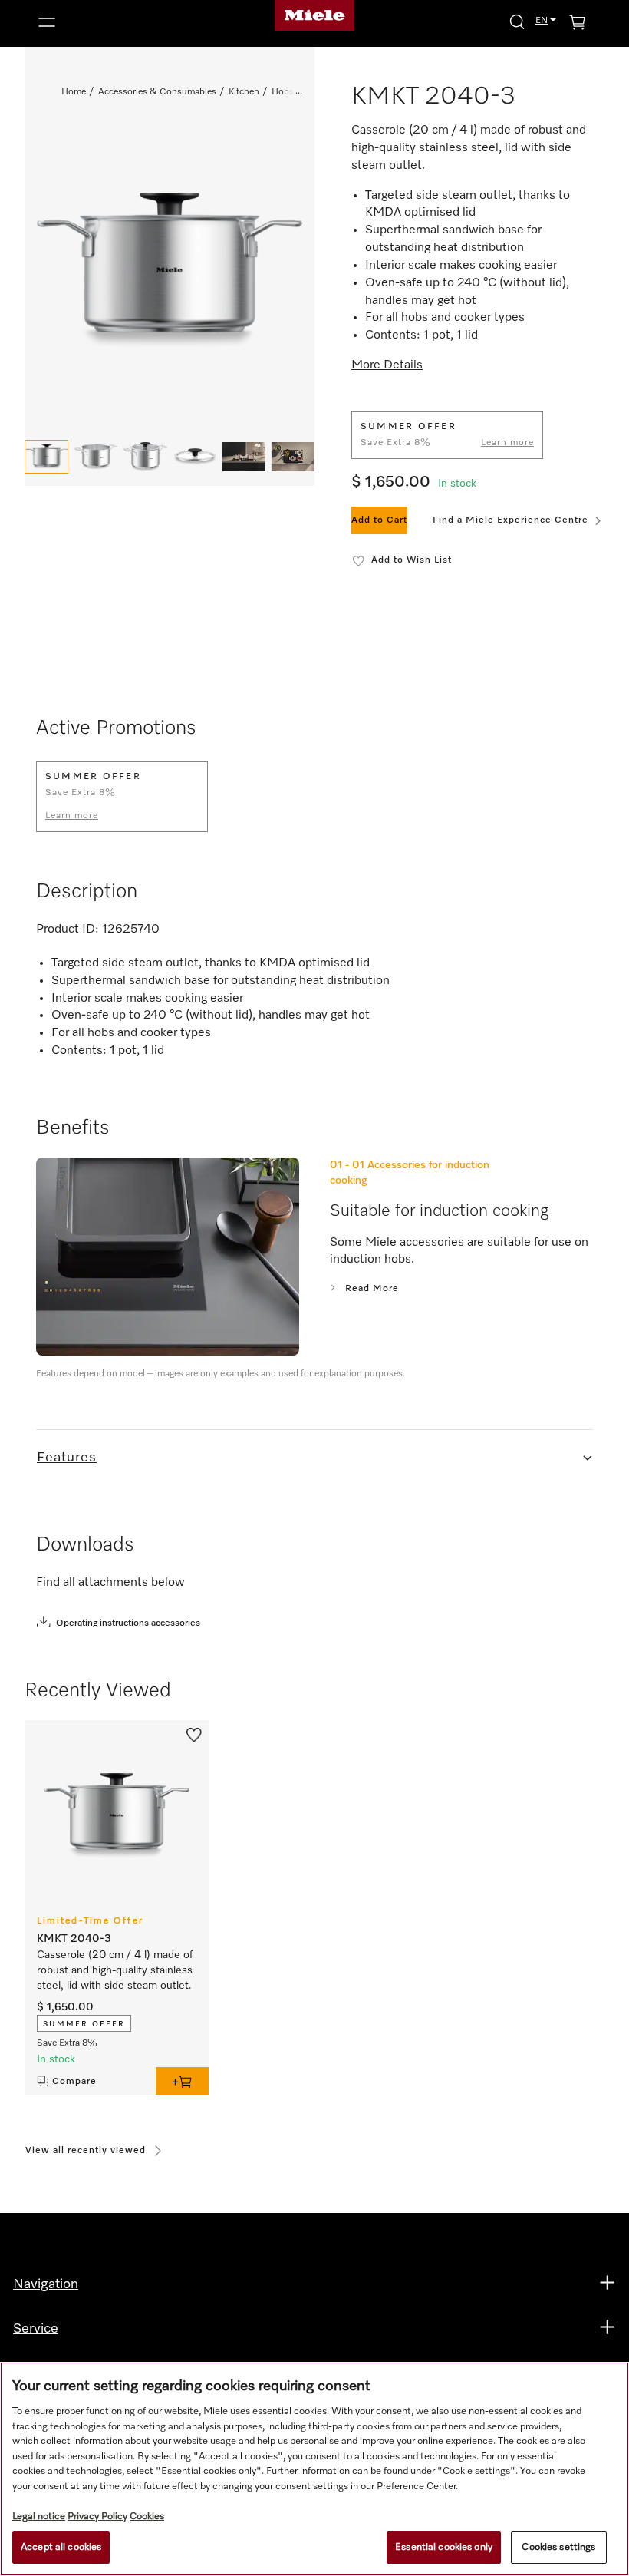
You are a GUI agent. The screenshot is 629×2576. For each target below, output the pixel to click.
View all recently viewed (86, 2151)
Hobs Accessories (308, 92)
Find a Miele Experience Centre (510, 520)
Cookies (147, 2517)
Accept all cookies (61, 2547)
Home (74, 92)
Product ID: (68, 930)
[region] (314, 2469)
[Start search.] (517, 21)
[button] (121, 22)
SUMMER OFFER (84, 2024)
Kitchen (244, 92)
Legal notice (39, 2517)
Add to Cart (379, 520)
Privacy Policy (97, 2517)
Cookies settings (558, 2547)
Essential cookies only (444, 2547)
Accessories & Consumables (157, 92)
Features (67, 1458)
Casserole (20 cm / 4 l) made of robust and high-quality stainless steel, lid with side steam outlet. (115, 1970)
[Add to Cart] (182, 2081)
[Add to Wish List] (194, 1734)
